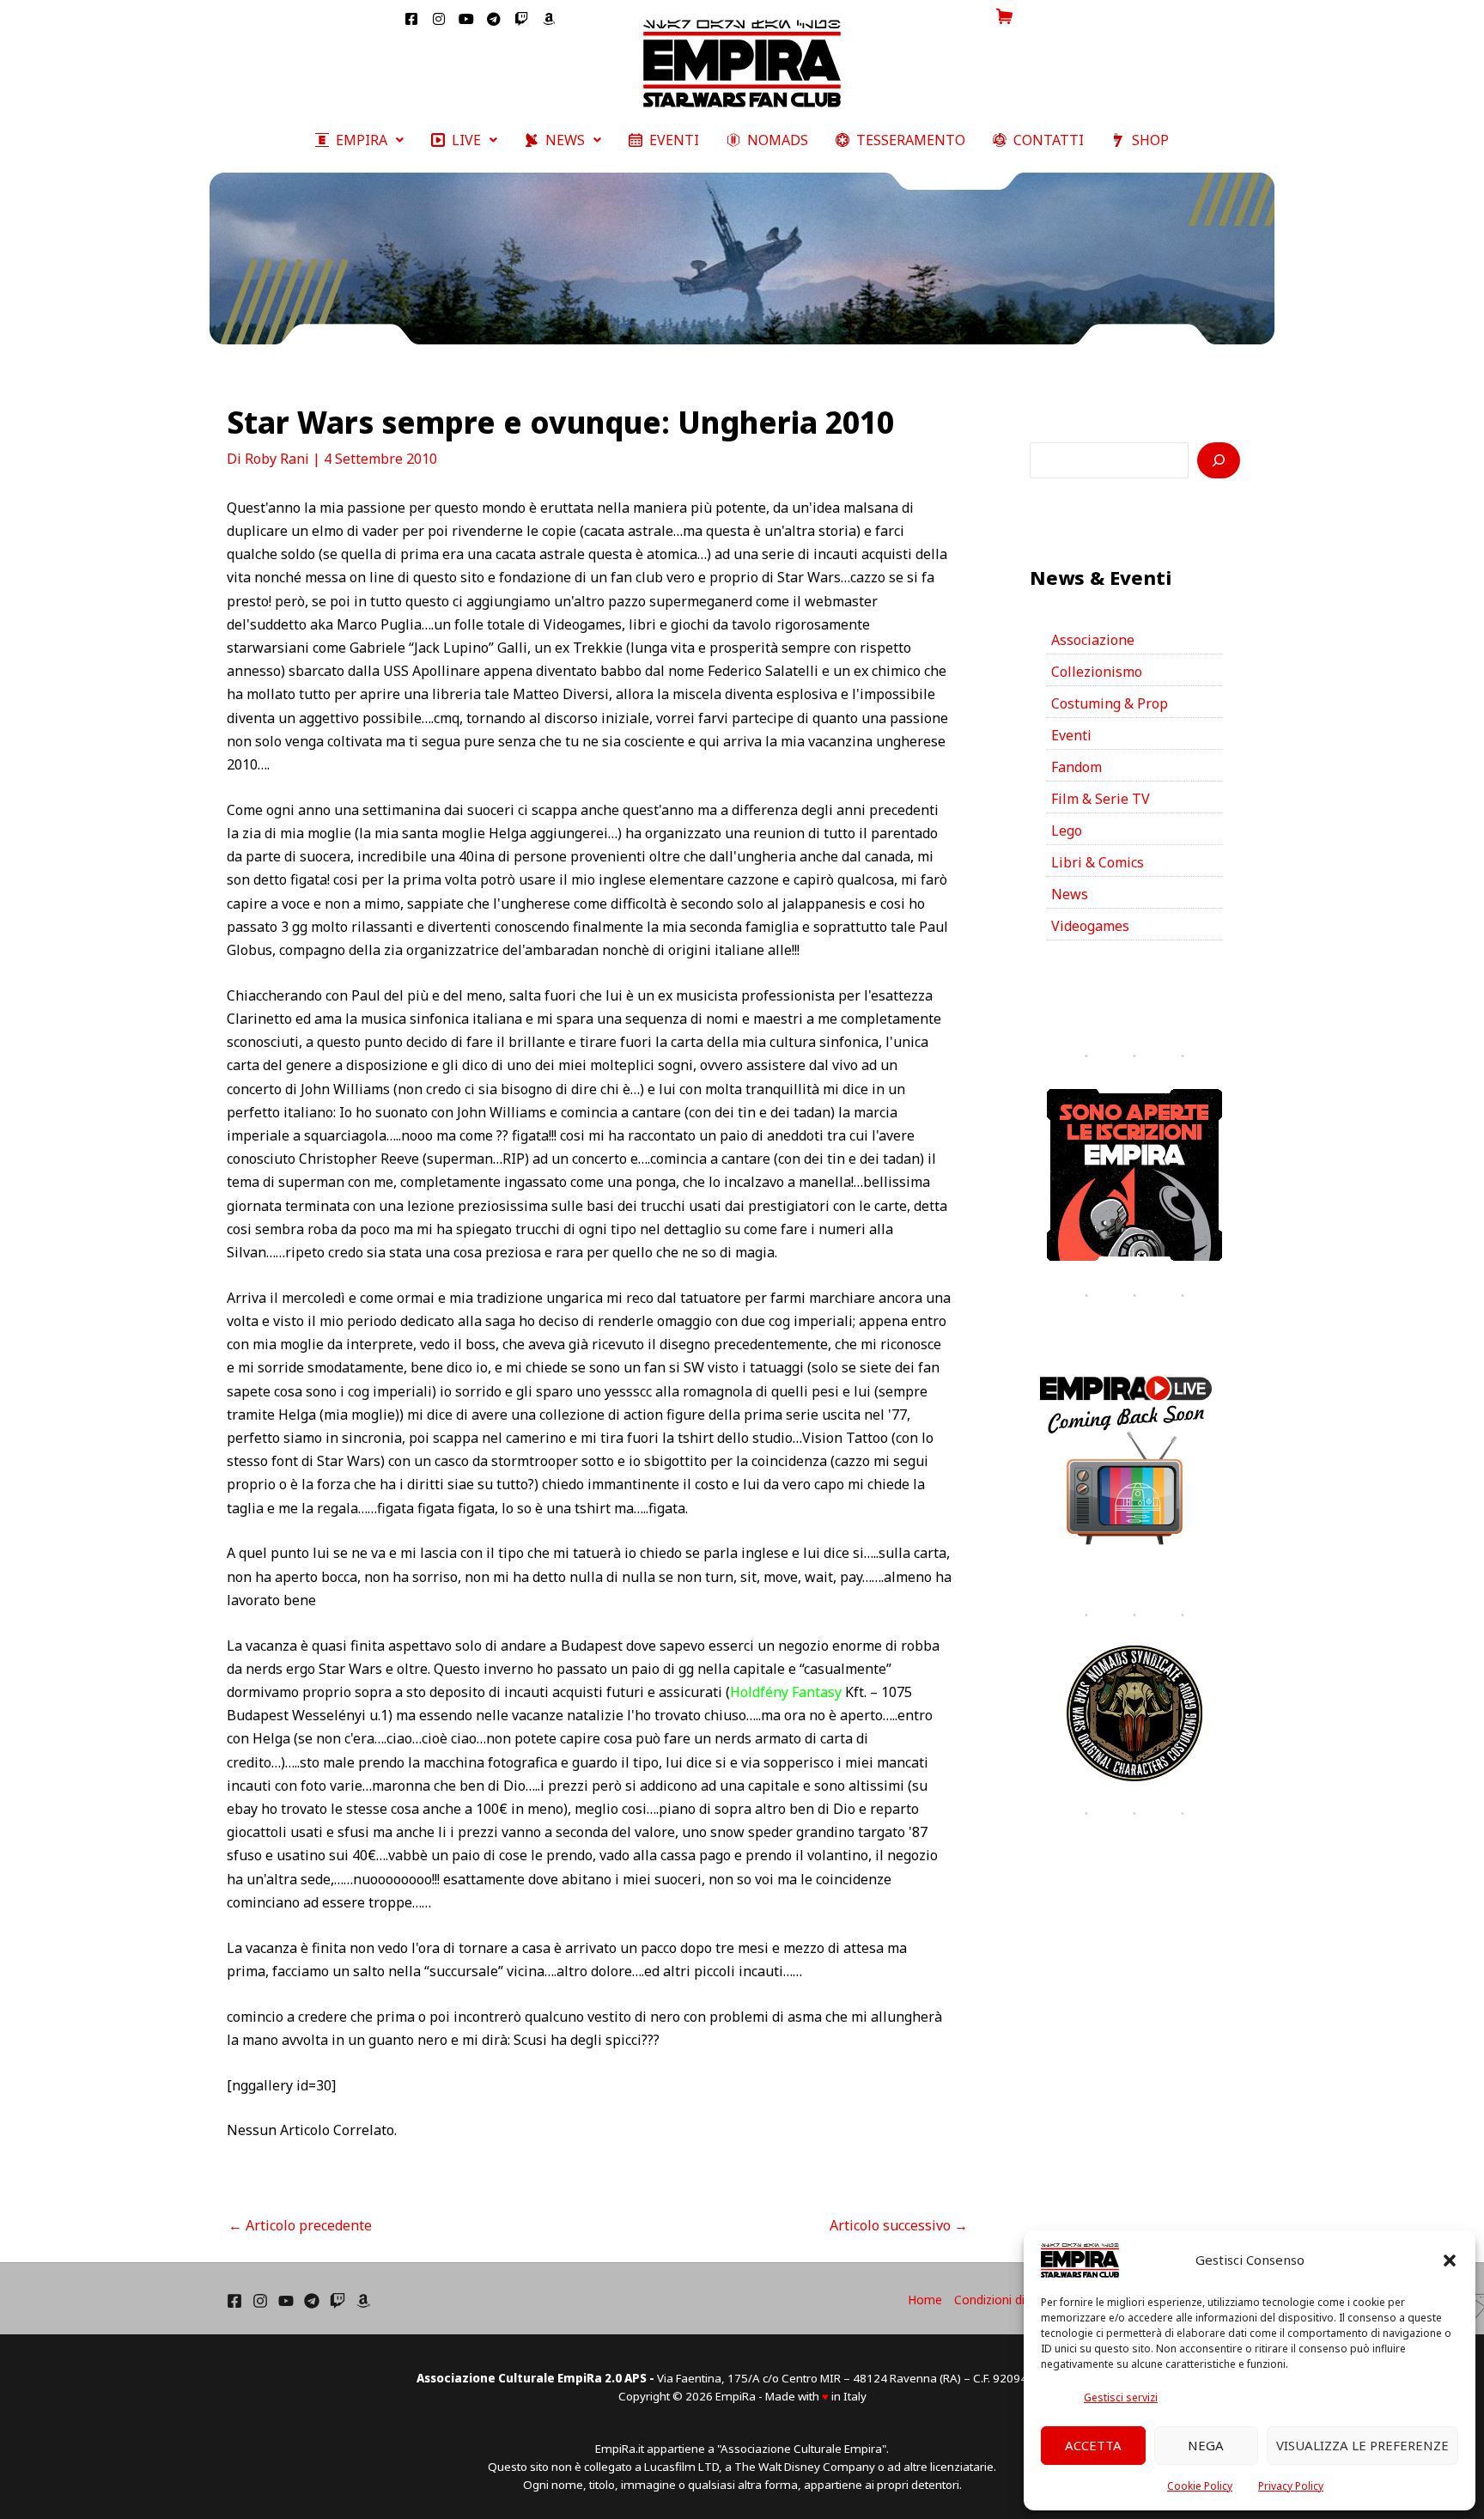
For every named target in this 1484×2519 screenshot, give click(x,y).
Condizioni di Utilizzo (1011, 2300)
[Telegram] (312, 2301)
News (1070, 894)
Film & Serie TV (1101, 799)
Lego (1067, 831)
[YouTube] (286, 2301)
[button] (1450, 2260)
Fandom (1077, 767)
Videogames (1090, 926)
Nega (1206, 2445)
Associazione (1093, 640)
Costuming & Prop (1110, 703)
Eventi (1071, 735)
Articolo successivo (899, 2225)
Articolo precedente (300, 2225)
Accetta (1093, 2445)
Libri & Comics (1098, 862)
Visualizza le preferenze (1362, 2445)
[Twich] (338, 2301)
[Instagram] (260, 2301)
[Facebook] (234, 2301)
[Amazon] (363, 2301)
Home (925, 2300)
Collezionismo (1097, 672)
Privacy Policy (1291, 2486)
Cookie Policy (1200, 2486)
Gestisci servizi (1121, 2397)
